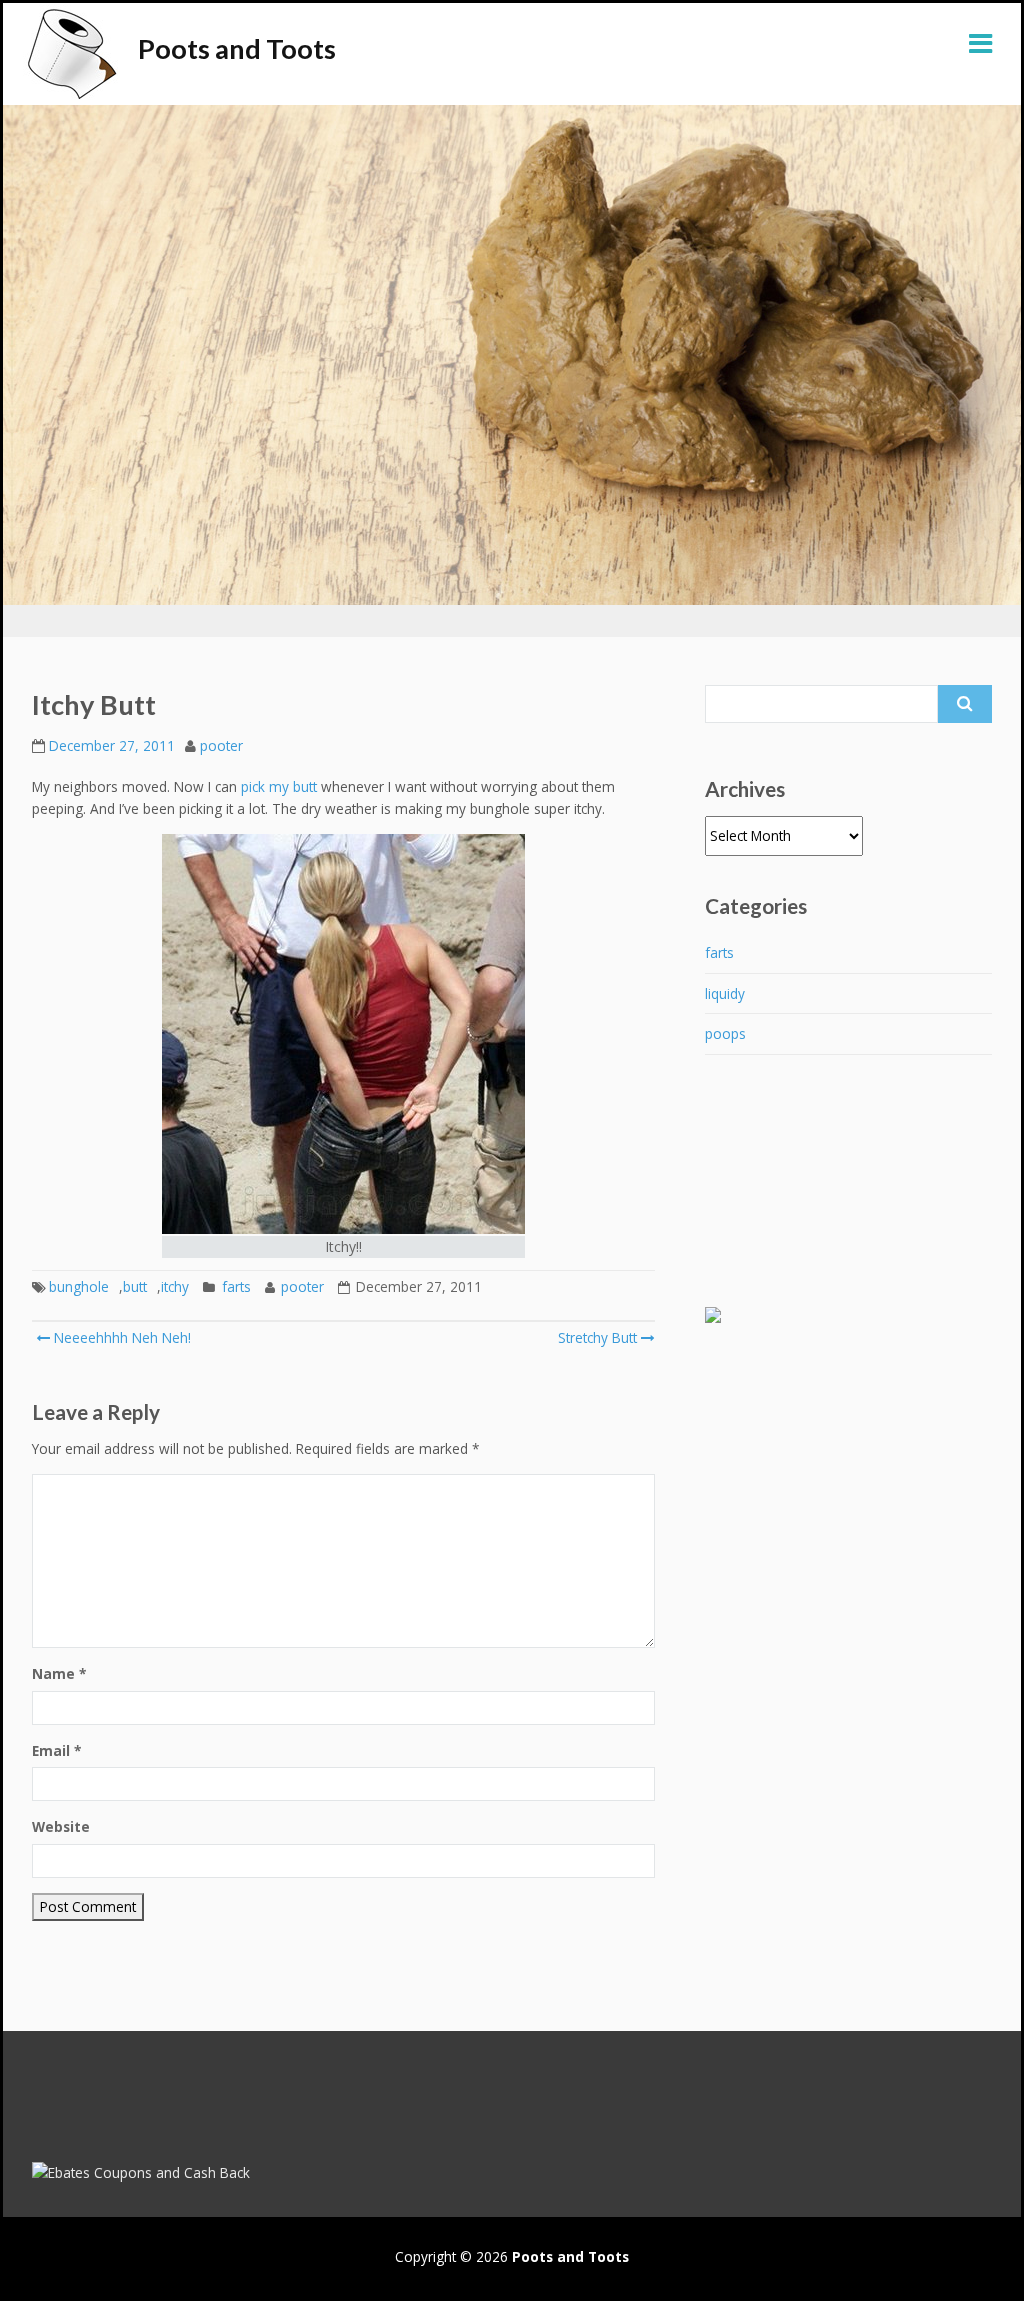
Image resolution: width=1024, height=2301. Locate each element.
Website (61, 1826)
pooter (221, 745)
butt (135, 1286)
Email (56, 1750)
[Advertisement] (785, 1199)
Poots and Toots (237, 48)
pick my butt (279, 786)
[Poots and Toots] (70, 54)
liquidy (725, 993)
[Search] (965, 704)
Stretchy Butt (597, 1337)
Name (59, 1673)
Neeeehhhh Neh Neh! (120, 1337)
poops (725, 1033)
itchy (175, 1286)
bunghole (79, 1286)
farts (236, 1286)
